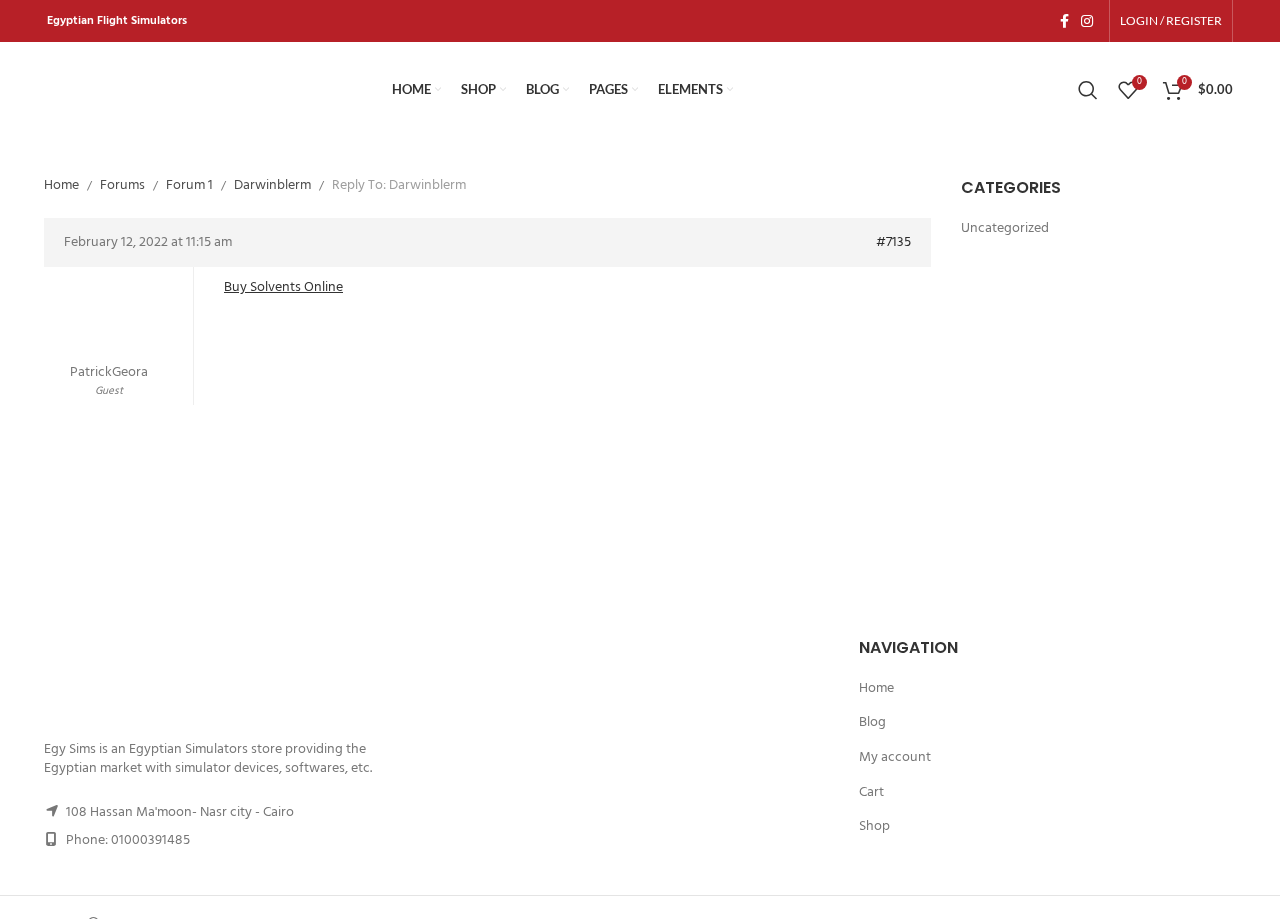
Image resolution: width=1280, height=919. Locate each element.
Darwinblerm (272, 185)
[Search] (1088, 90)
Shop (874, 827)
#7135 (893, 243)
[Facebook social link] (1064, 21)
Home (61, 185)
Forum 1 (189, 185)
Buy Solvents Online (283, 287)
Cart (871, 793)
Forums (122, 185)
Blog (872, 723)
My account (895, 758)
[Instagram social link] (1087, 21)
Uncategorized (1005, 229)
